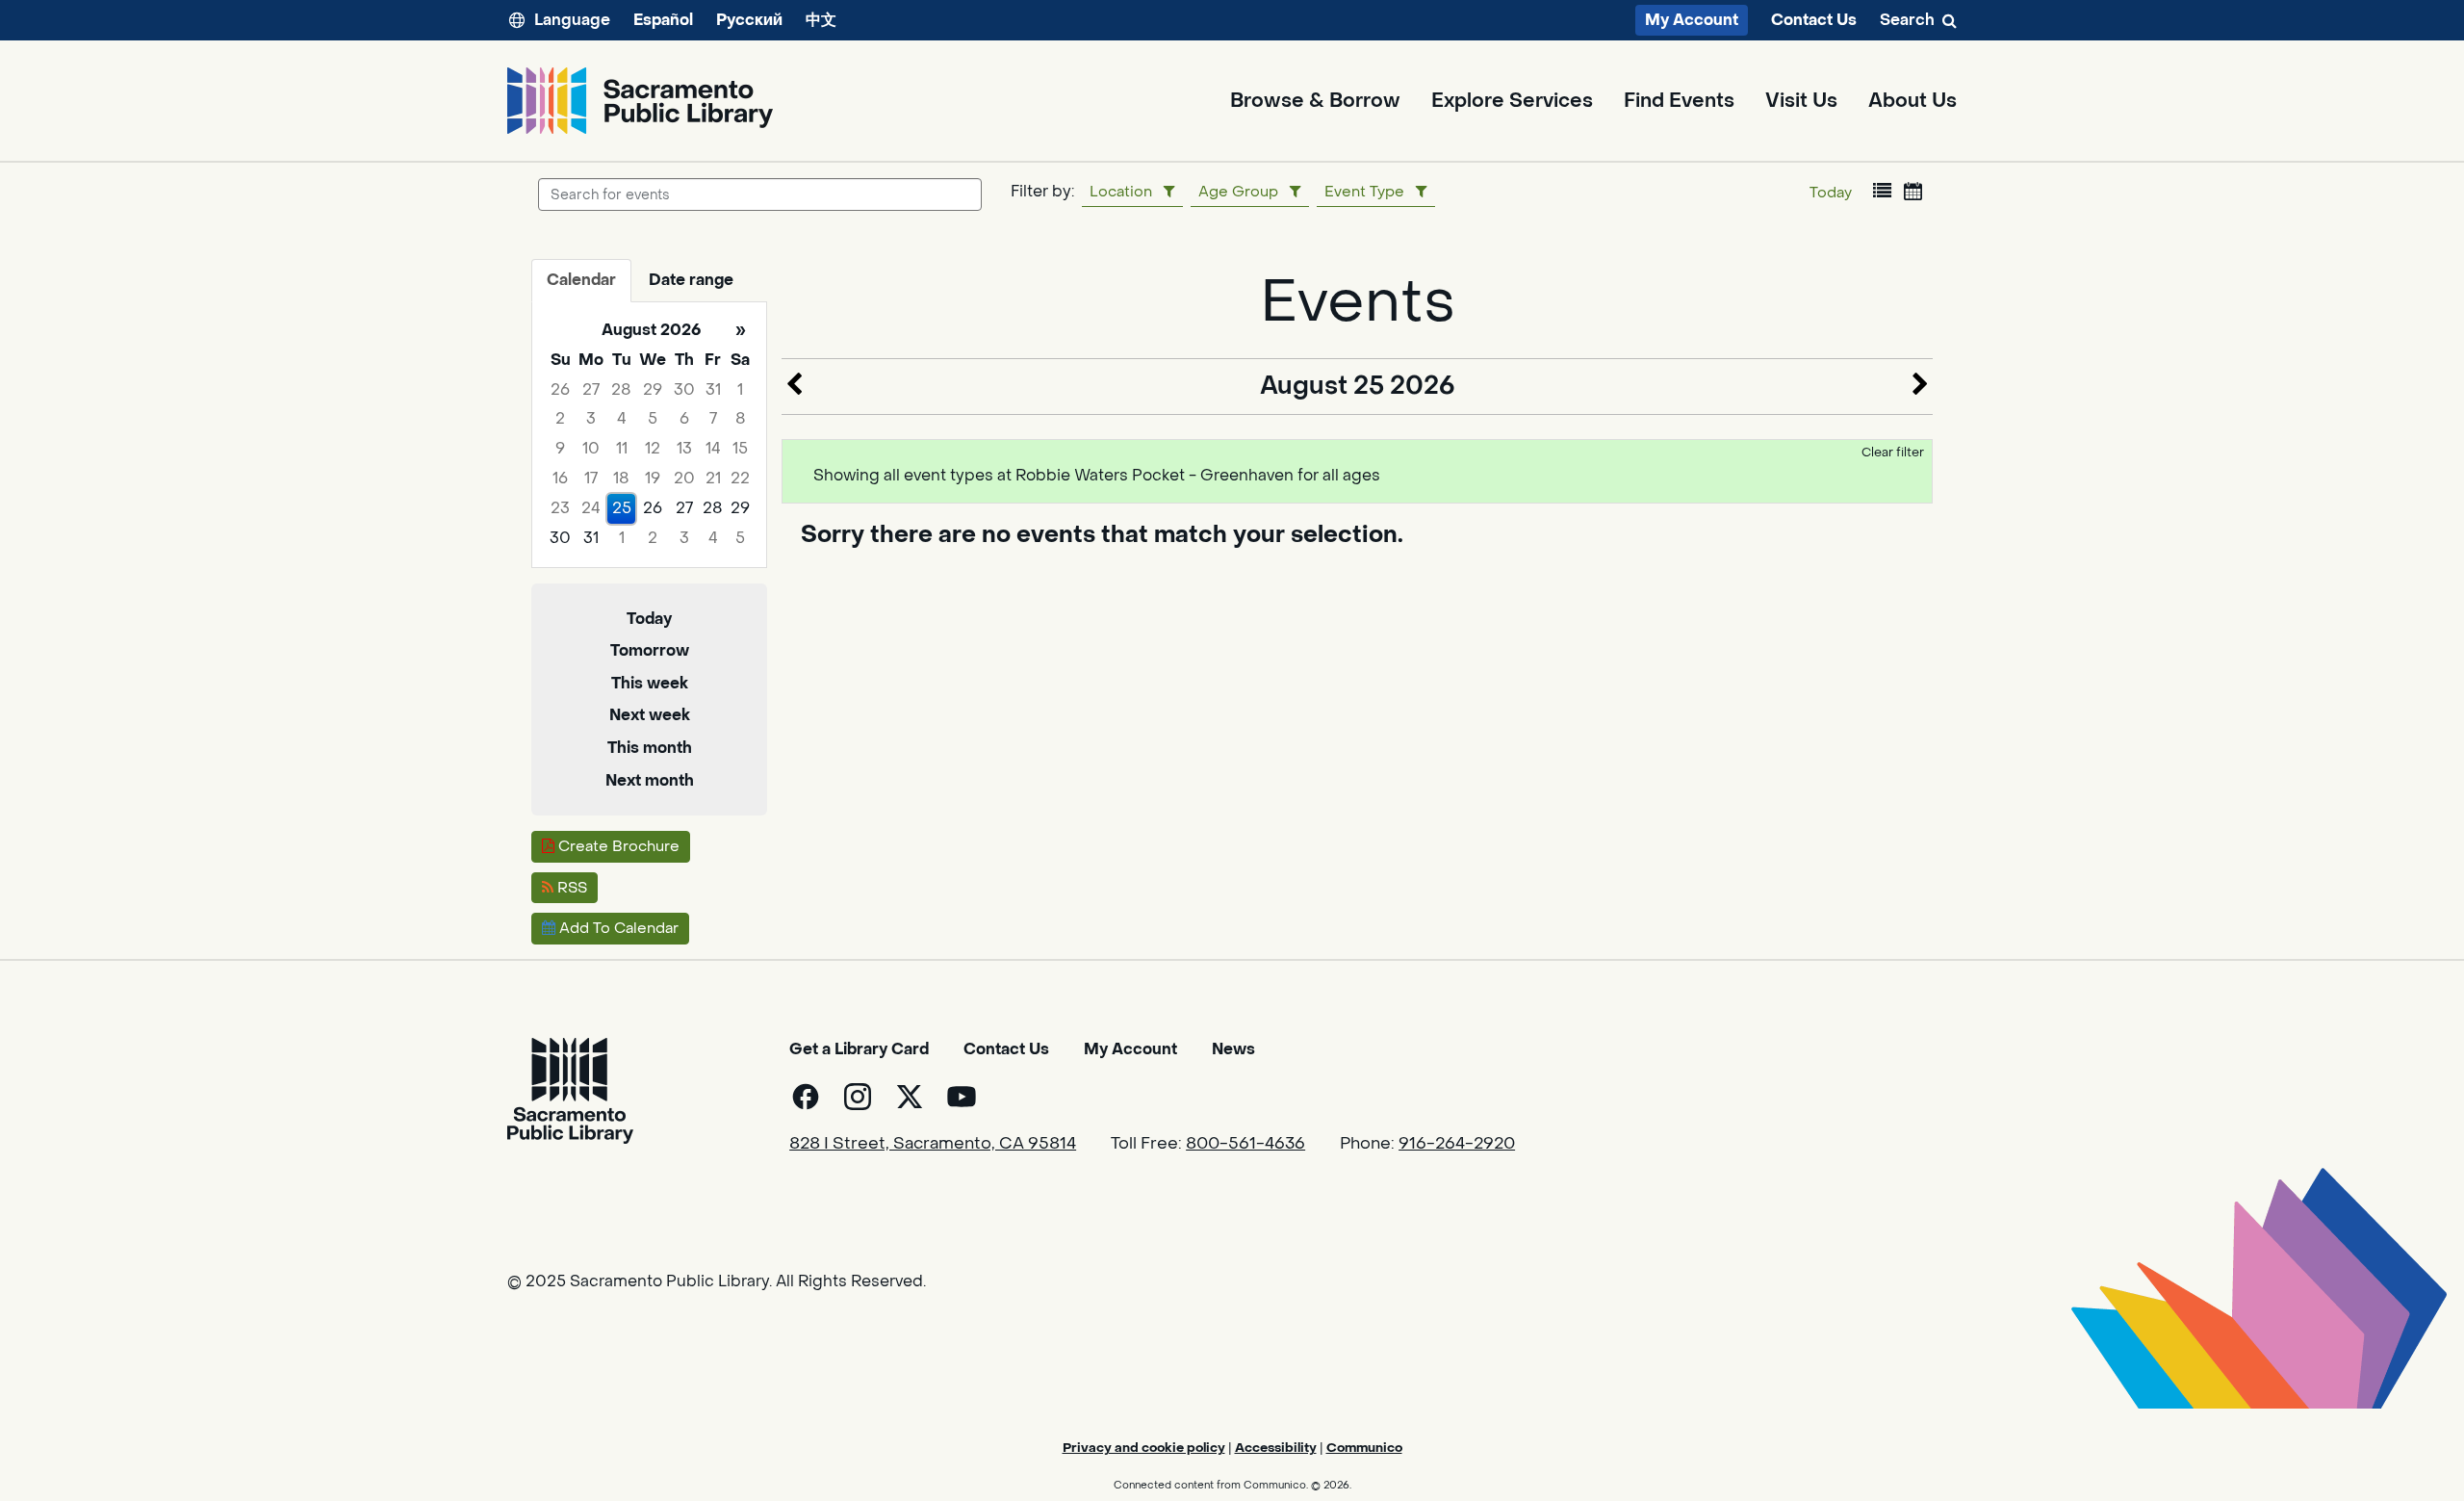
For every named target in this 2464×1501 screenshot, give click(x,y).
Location (1121, 192)
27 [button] (591, 389)
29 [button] (653, 389)
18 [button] (621, 478)
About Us (1912, 101)
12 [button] (653, 448)
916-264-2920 (1457, 1144)
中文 (821, 20)
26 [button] (560, 389)
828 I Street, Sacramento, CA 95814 (933, 1144)
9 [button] (560, 448)
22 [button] (740, 478)
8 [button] (741, 418)
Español (663, 20)
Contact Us (1814, 20)
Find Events (1679, 101)
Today (1831, 193)
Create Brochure (617, 846)
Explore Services (1512, 101)
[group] (649, 435)
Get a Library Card (859, 1049)
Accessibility (1276, 1448)
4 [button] (622, 418)
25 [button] (622, 508)
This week (650, 683)
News (1233, 1049)
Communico (1364, 1448)
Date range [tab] (691, 280)
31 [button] (713, 389)
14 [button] (713, 448)
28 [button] (621, 389)
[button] (1882, 191)
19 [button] (653, 478)
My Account (1692, 20)
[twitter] (910, 1097)
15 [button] (740, 448)
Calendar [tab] (581, 280)
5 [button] (653, 418)
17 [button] (591, 478)
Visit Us (1801, 101)
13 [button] (684, 448)
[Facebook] (806, 1097)
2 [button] (560, 418)
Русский (749, 20)
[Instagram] (858, 1097)
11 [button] (622, 448)
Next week (650, 715)
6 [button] (684, 418)
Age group (1238, 192)
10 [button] (591, 448)
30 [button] (684, 389)
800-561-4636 (1245, 1144)
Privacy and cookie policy (1144, 1448)
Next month (650, 780)
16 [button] (560, 478)
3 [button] (591, 418)
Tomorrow (650, 650)
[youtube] (962, 1097)
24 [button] (591, 508)
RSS (570, 888)
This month (650, 748)
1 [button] (740, 389)
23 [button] (560, 508)
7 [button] (713, 418)
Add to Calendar (617, 928)
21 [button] (713, 478)
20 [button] (684, 478)
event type (1364, 192)
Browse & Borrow (1315, 101)
